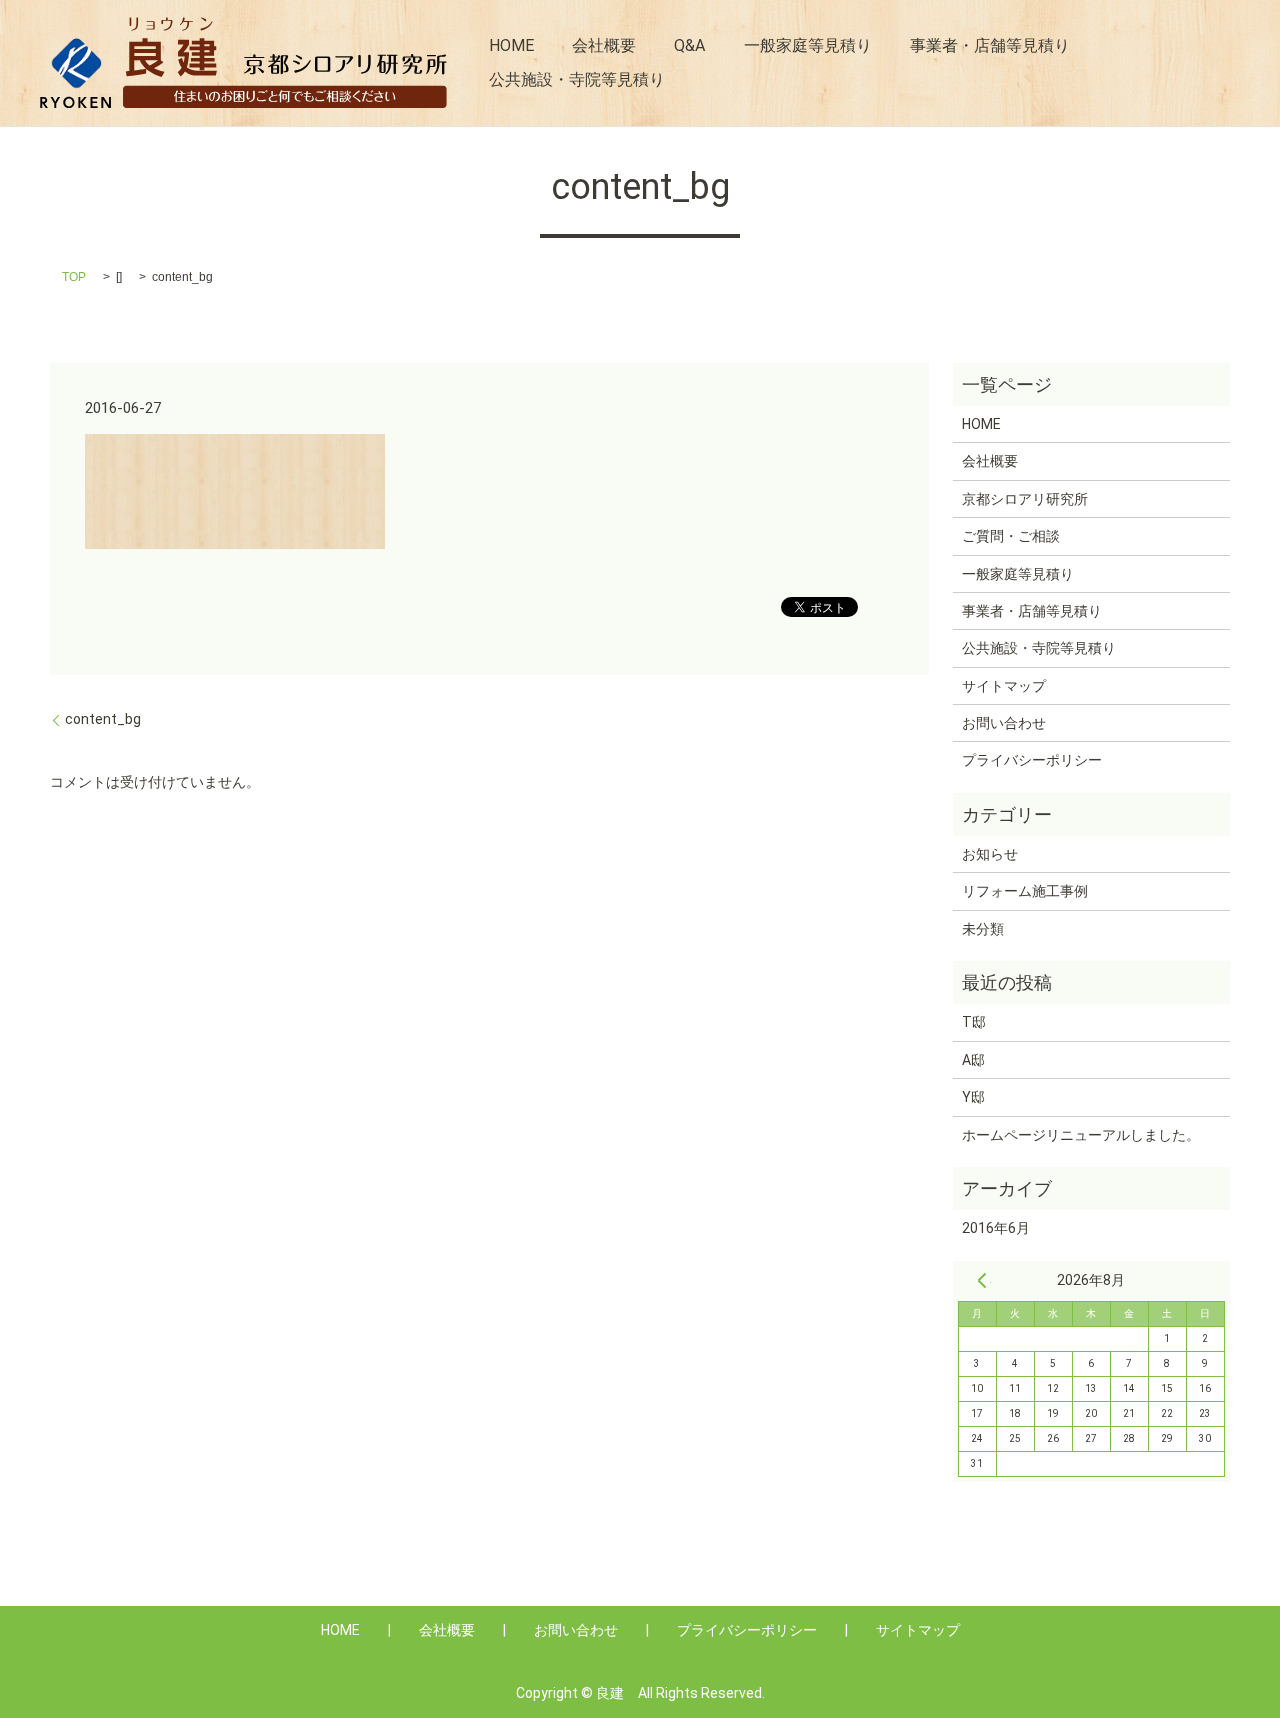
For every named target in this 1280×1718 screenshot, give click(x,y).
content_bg (103, 719)
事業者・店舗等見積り (990, 45)
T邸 (974, 1022)
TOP (74, 277)
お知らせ (990, 854)
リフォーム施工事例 (1025, 891)
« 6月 (982, 1280)
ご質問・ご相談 (1011, 536)
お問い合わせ (1004, 723)
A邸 (973, 1060)
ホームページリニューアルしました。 (1081, 1135)
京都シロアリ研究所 (1025, 499)
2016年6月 (996, 1228)
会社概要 (604, 45)
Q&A (689, 45)
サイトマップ (1004, 686)
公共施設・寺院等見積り (577, 79)
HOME (511, 45)
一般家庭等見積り (808, 45)
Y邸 (973, 1097)
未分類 (983, 929)
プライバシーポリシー (1032, 760)
